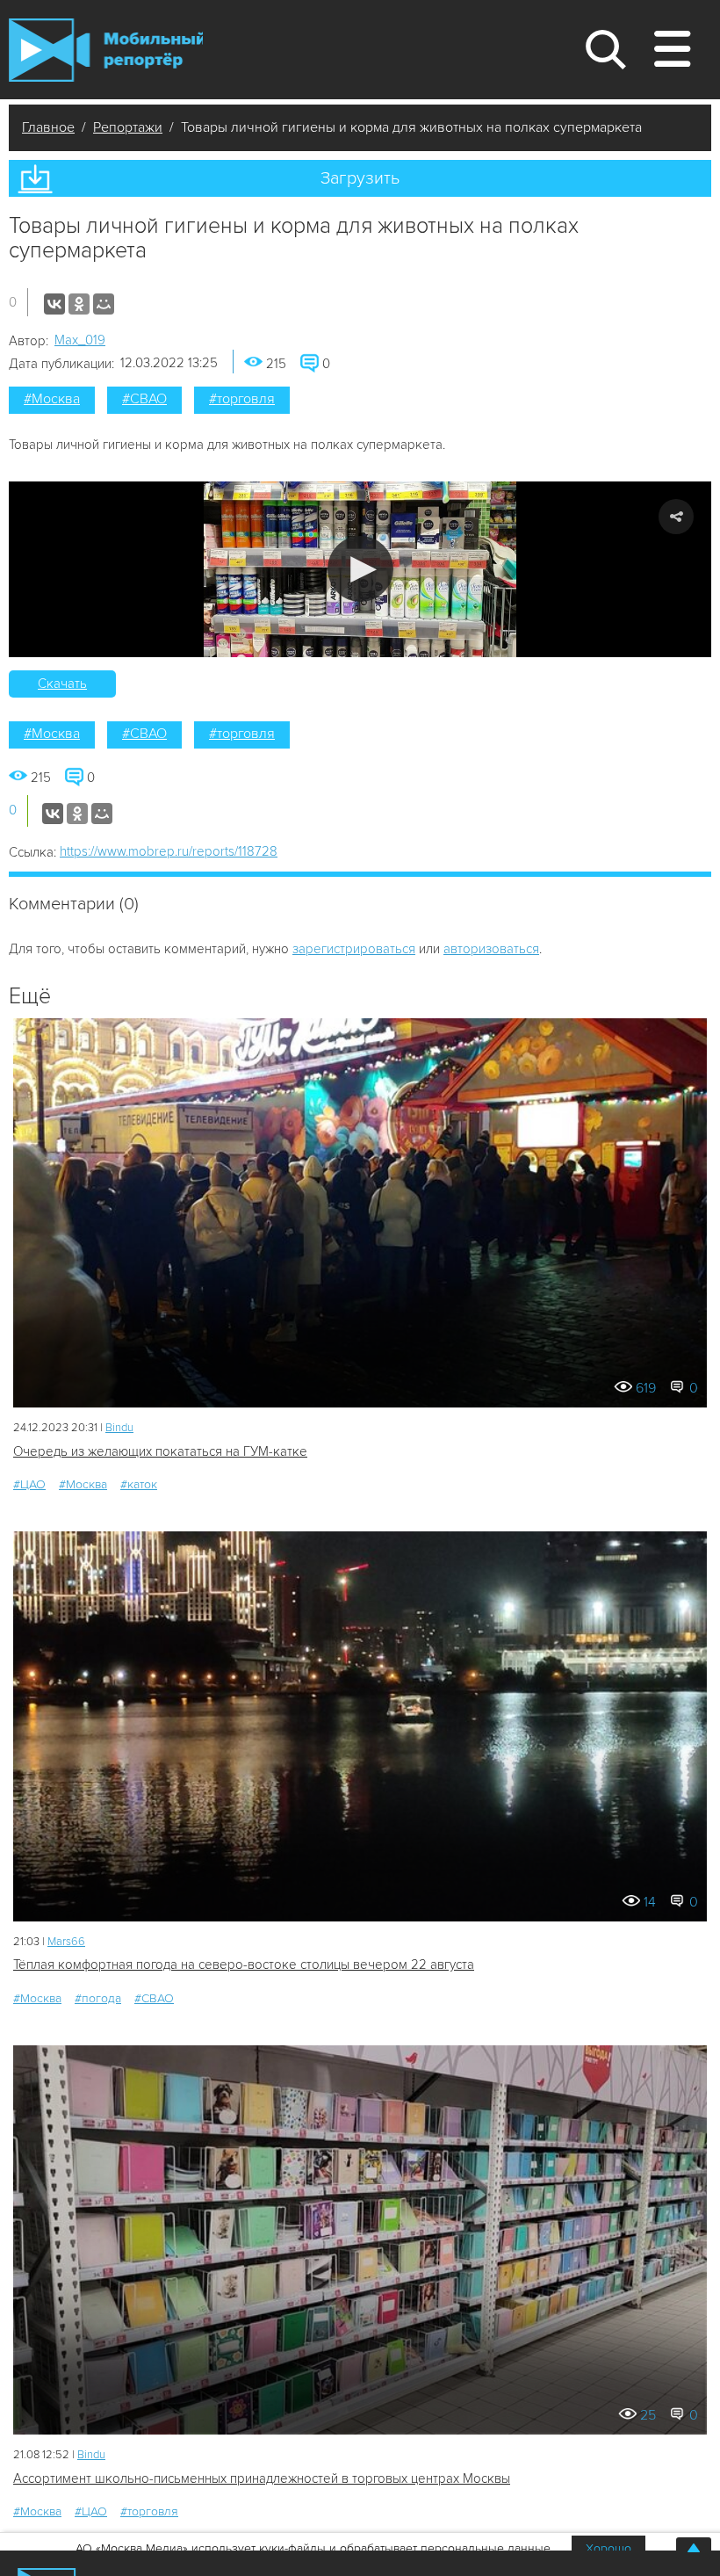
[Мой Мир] (104, 304)
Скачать (62, 684)
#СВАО (144, 399)
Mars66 (66, 1942)
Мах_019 (80, 340)
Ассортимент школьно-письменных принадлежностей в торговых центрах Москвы (262, 2478)
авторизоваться (491, 949)
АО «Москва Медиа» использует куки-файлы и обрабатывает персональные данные (313, 2548)
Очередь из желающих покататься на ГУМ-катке (160, 1451)
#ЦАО (29, 1484)
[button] (360, 569)
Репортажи (128, 127)
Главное (48, 127)
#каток (139, 1484)
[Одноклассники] (79, 304)
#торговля (242, 399)
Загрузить (360, 178)
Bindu (119, 1428)
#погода (98, 1998)
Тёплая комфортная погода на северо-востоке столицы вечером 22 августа (244, 1965)
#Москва (52, 399)
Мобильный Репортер (106, 50)
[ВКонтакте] (54, 304)
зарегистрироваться (354, 949)
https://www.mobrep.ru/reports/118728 (169, 851)
